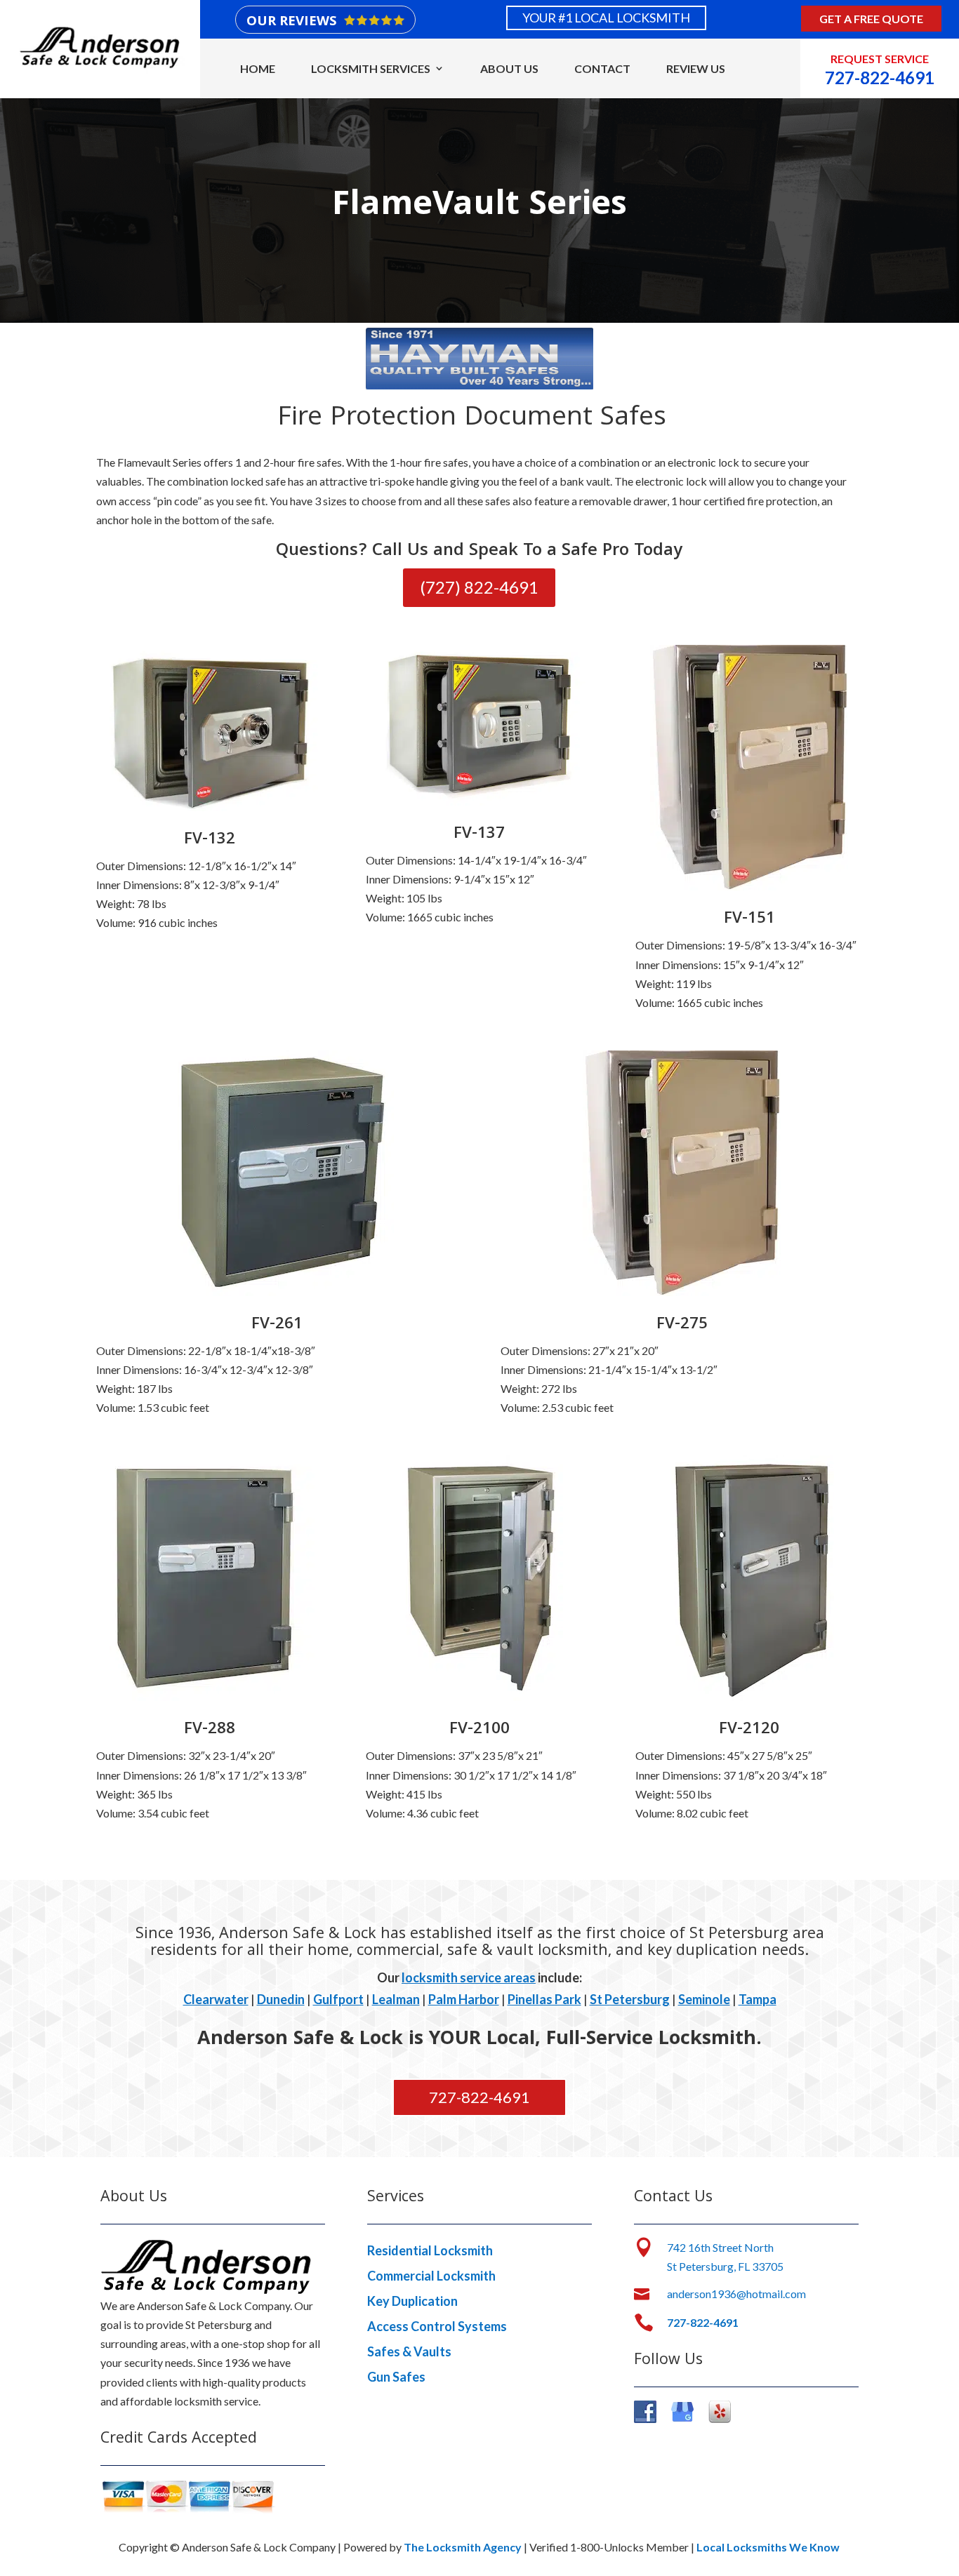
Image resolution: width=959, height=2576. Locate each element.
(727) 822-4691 (479, 587)
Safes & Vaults (409, 2351)
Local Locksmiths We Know (768, 2547)
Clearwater (216, 1999)
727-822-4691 (479, 2097)
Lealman (396, 1999)
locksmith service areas (469, 1977)
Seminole (704, 1999)
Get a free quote (871, 19)
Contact (602, 68)
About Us (509, 68)
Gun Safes (396, 2377)
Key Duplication (412, 2301)
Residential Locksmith (430, 2250)
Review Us (696, 68)
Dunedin (281, 1999)
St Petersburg (630, 1999)
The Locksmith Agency (463, 2547)
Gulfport (338, 1999)
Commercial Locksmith (431, 2276)
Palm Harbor (464, 1999)
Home (258, 68)
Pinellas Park (544, 1999)
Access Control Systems (437, 2326)
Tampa (758, 1999)
